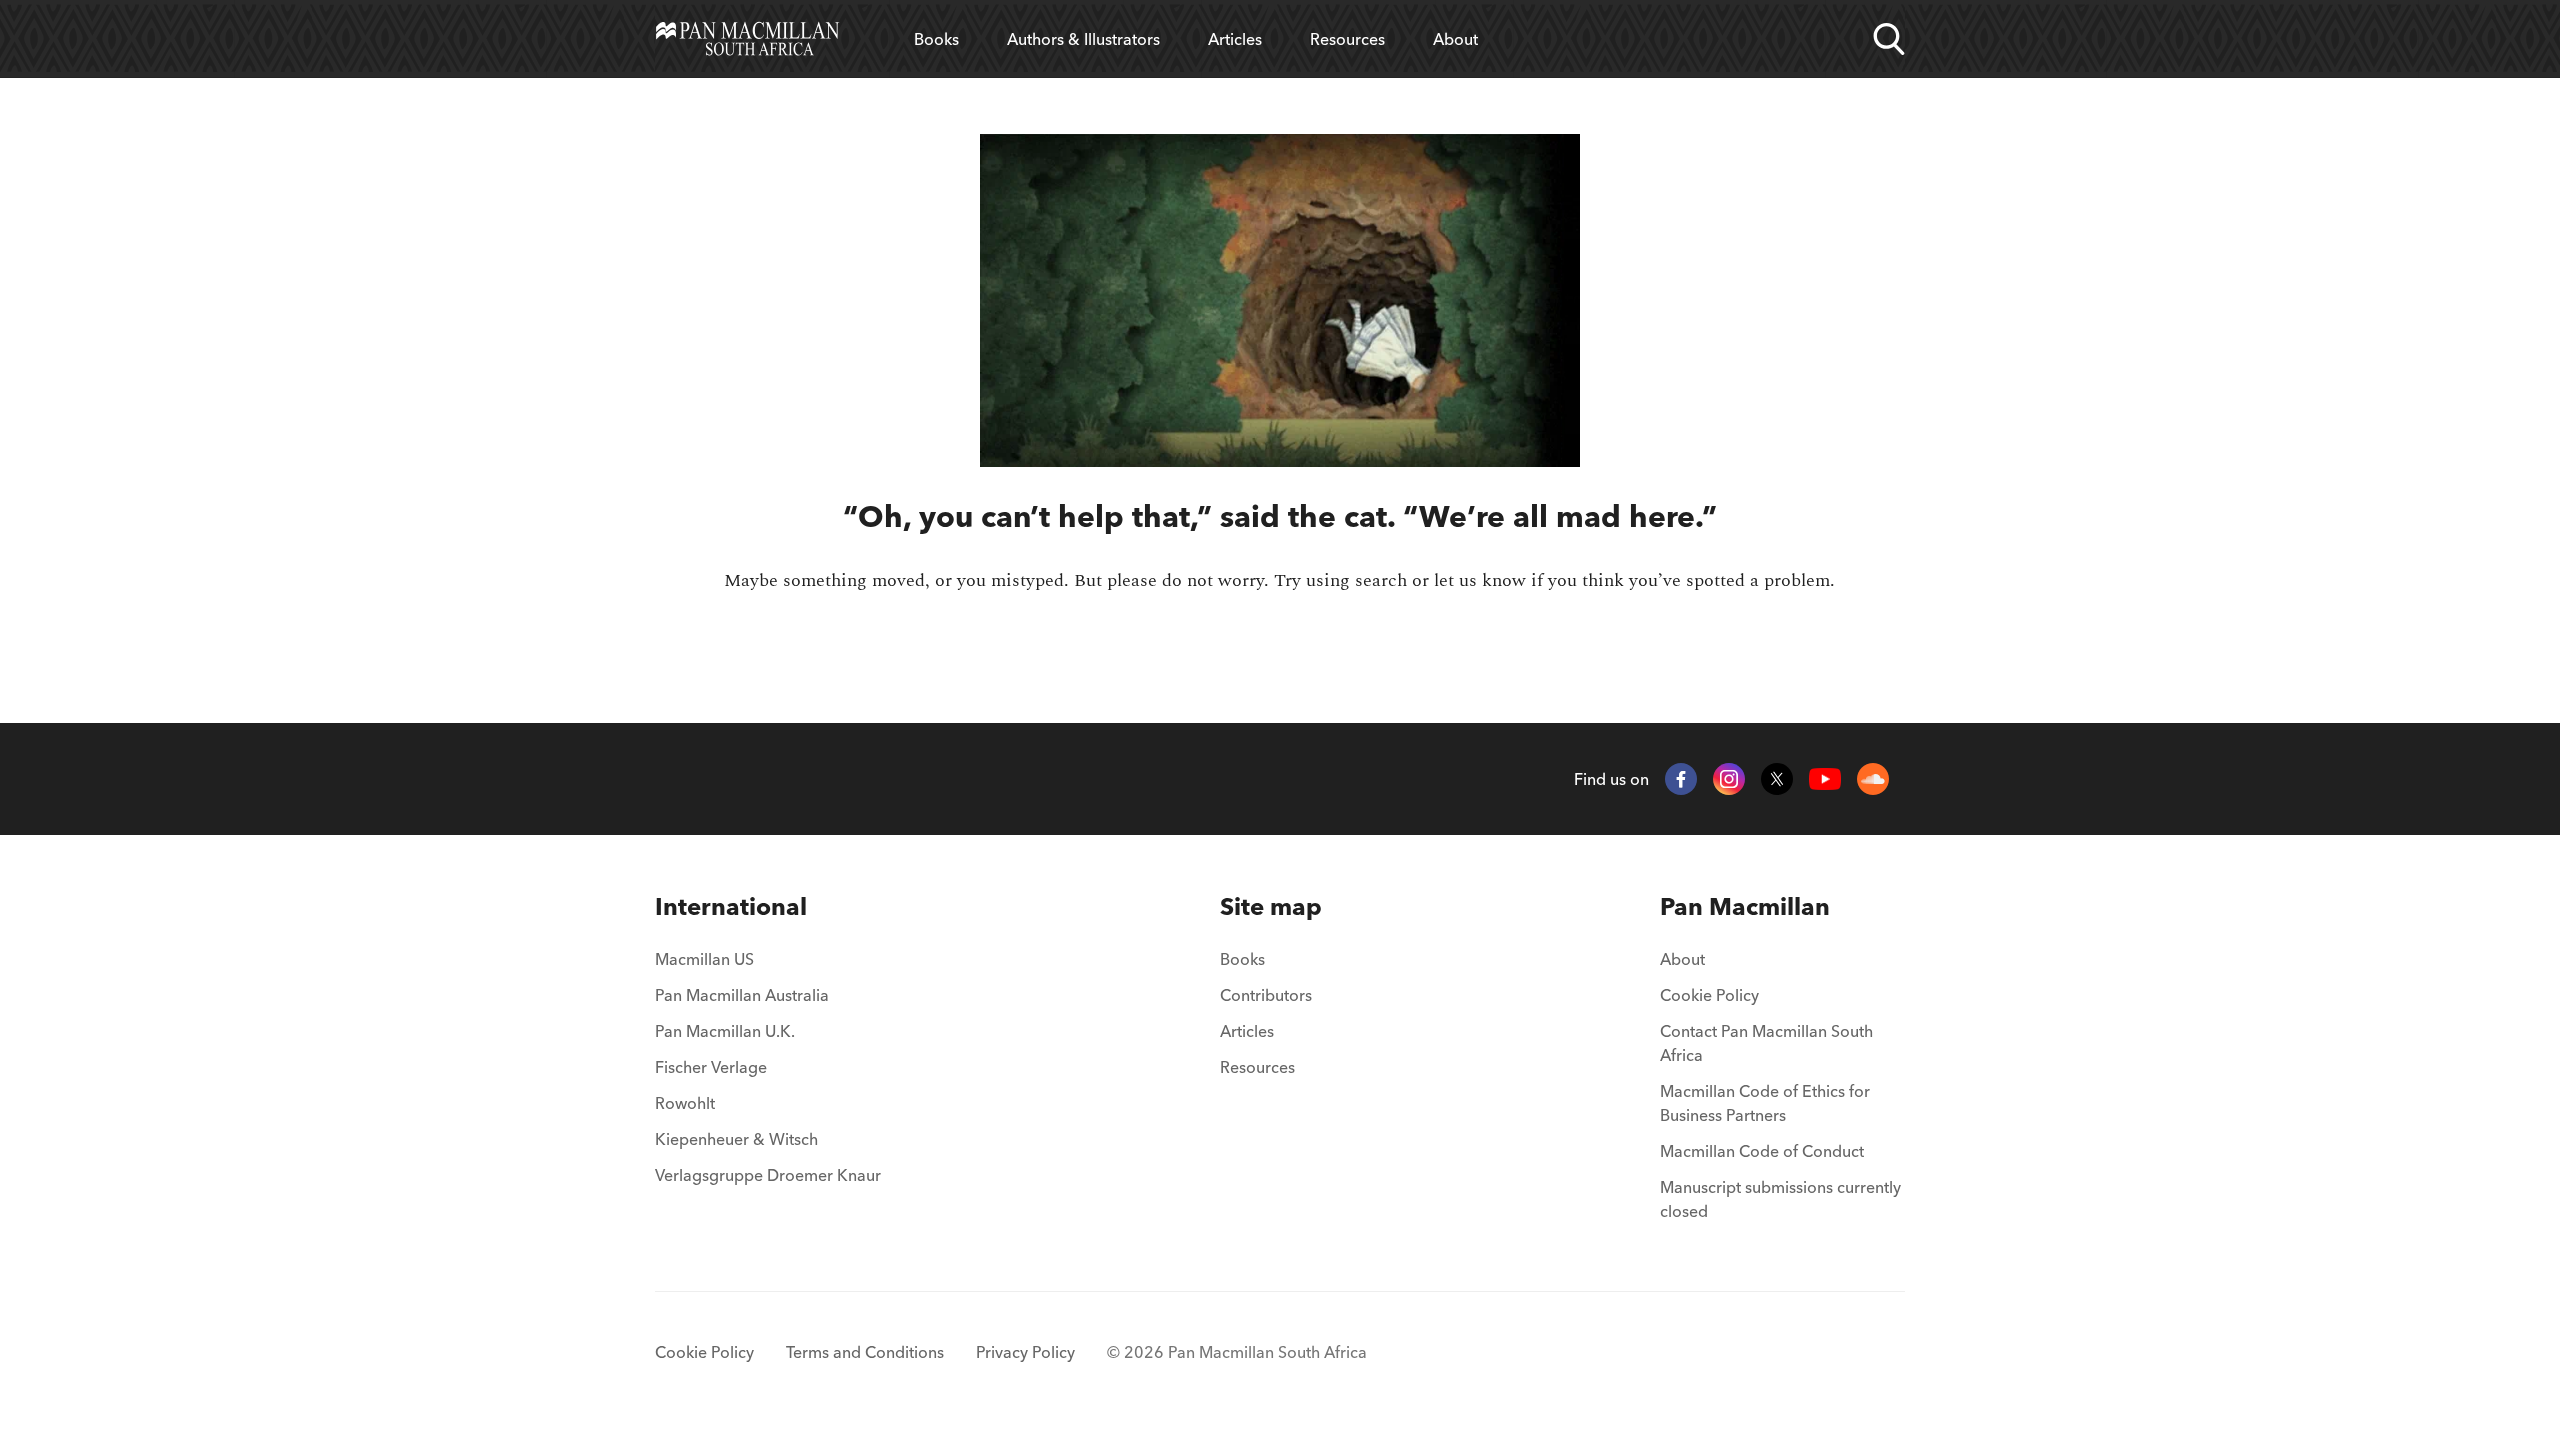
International (731, 906)
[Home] (747, 39)
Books (936, 39)
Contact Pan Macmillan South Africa (1766, 1043)
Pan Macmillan (1745, 906)
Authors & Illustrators (1083, 39)
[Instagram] (1729, 779)
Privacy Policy (1025, 1352)
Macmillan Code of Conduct (1762, 1151)
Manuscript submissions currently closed (1780, 1199)
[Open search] (1889, 39)
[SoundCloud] (1873, 779)
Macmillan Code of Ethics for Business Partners (1765, 1103)
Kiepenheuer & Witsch (736, 1139)
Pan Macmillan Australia (742, 995)
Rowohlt (685, 1103)
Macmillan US (704, 959)
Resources (1347, 39)
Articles (1235, 39)
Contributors (1266, 995)
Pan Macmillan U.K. (725, 1031)
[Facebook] (1681, 779)
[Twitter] (1777, 779)
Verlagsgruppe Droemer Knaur (768, 1175)
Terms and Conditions (865, 1352)
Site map (1271, 906)
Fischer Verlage (711, 1067)
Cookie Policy (1709, 995)
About (1455, 39)
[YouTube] (1825, 779)
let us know (1480, 580)
